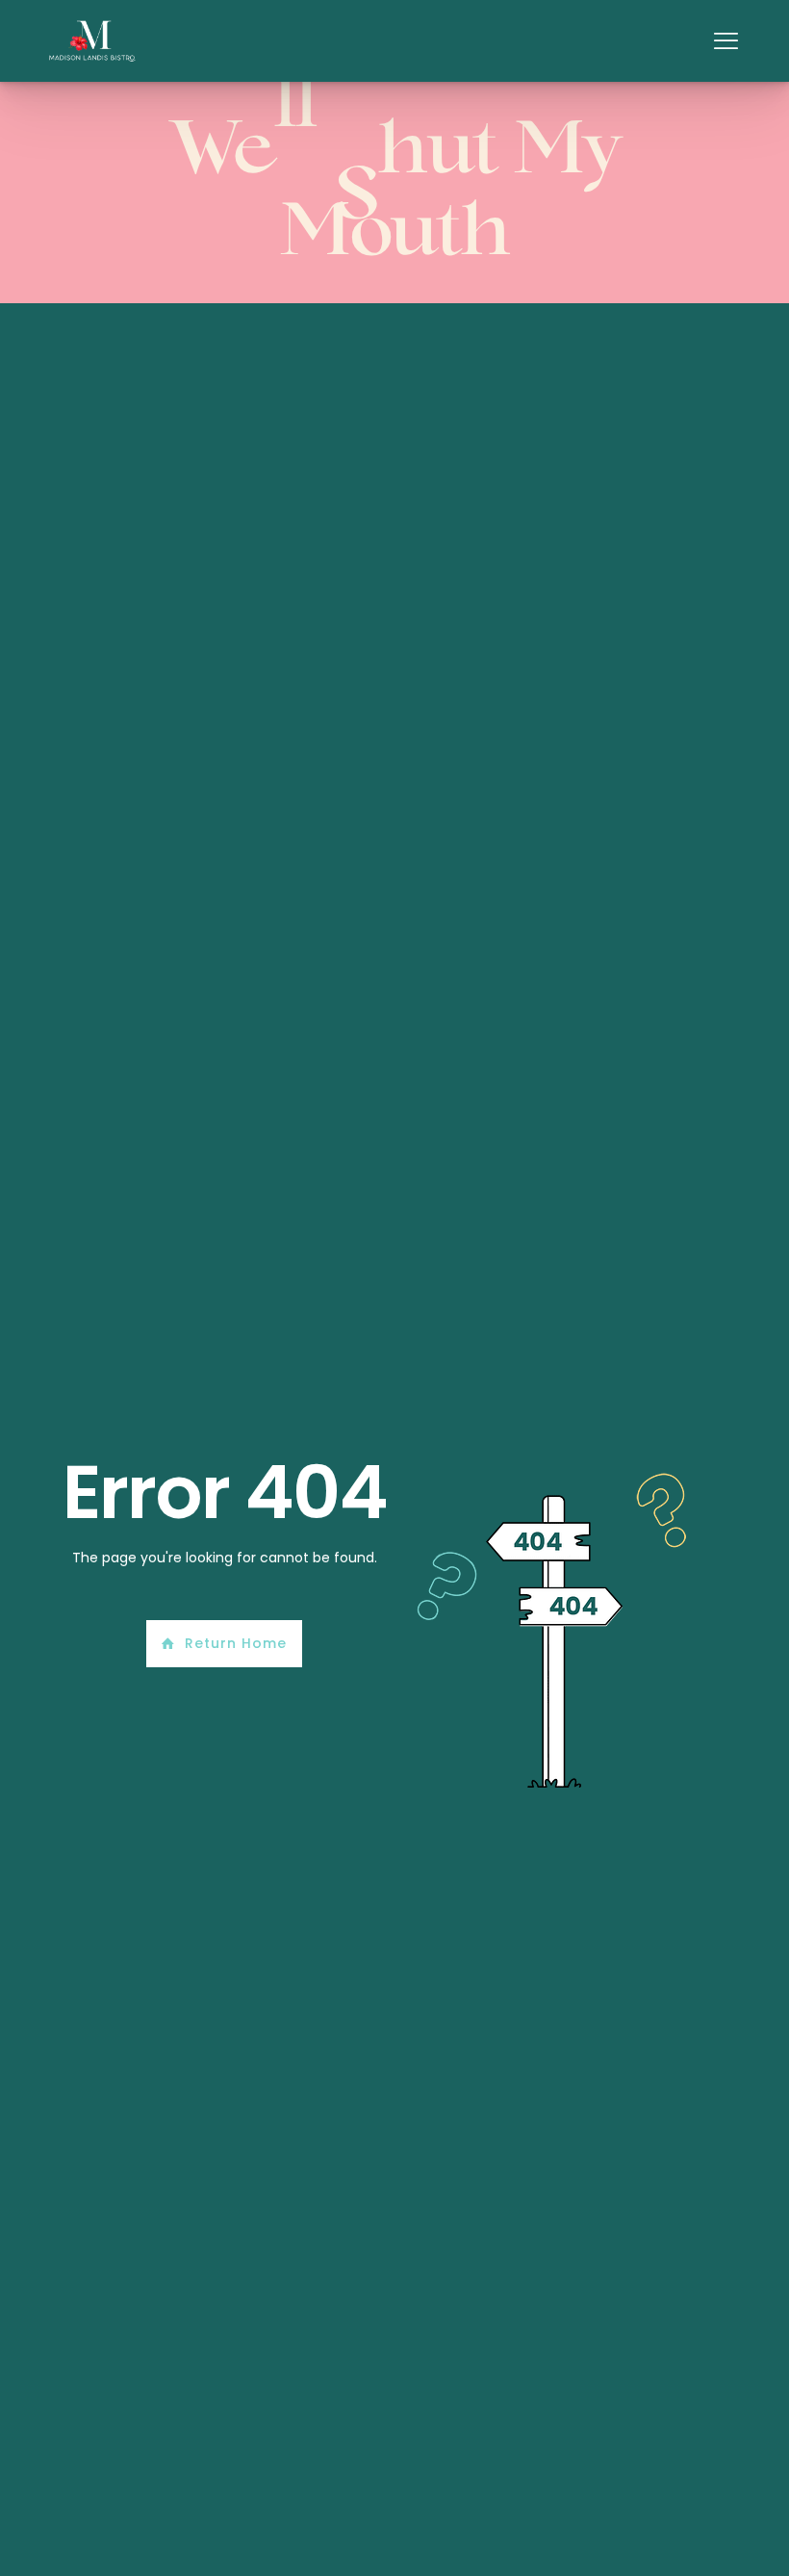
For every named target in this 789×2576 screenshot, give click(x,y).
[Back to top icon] (697, 2537)
